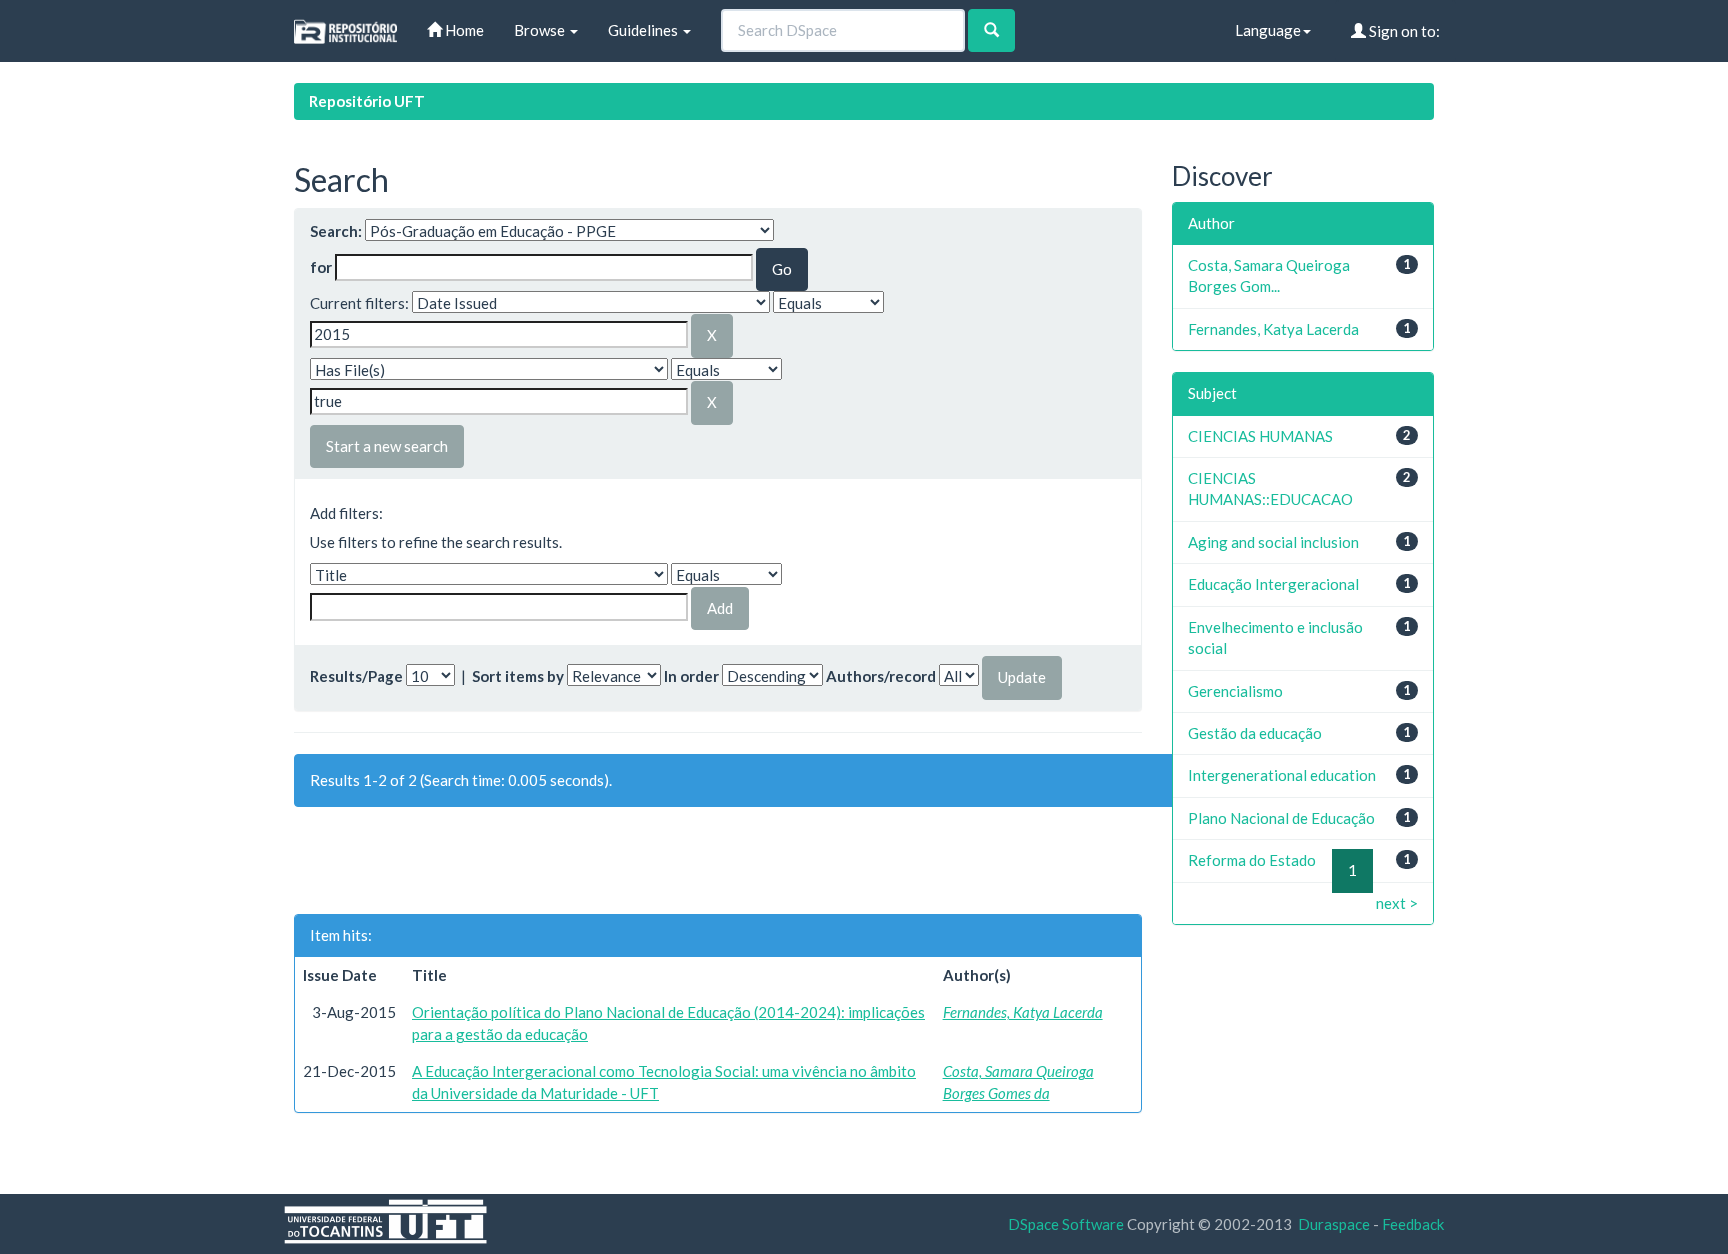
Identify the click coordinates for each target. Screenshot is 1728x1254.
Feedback (1413, 1224)
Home (463, 30)
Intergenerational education (1282, 775)
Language (1268, 30)
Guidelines (644, 30)
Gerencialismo (1235, 691)
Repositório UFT (367, 101)
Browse (541, 30)
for (321, 267)
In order (691, 676)
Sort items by (518, 676)
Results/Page (356, 676)
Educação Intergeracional (1273, 584)
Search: (336, 231)
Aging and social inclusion (1273, 542)
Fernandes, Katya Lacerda (1023, 1012)
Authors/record (881, 676)
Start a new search (387, 446)
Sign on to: (1403, 31)
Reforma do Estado (1252, 860)
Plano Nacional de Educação (1281, 818)
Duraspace (1334, 1224)
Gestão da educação (1255, 733)
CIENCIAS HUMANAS (1260, 436)
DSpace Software (1066, 1224)
